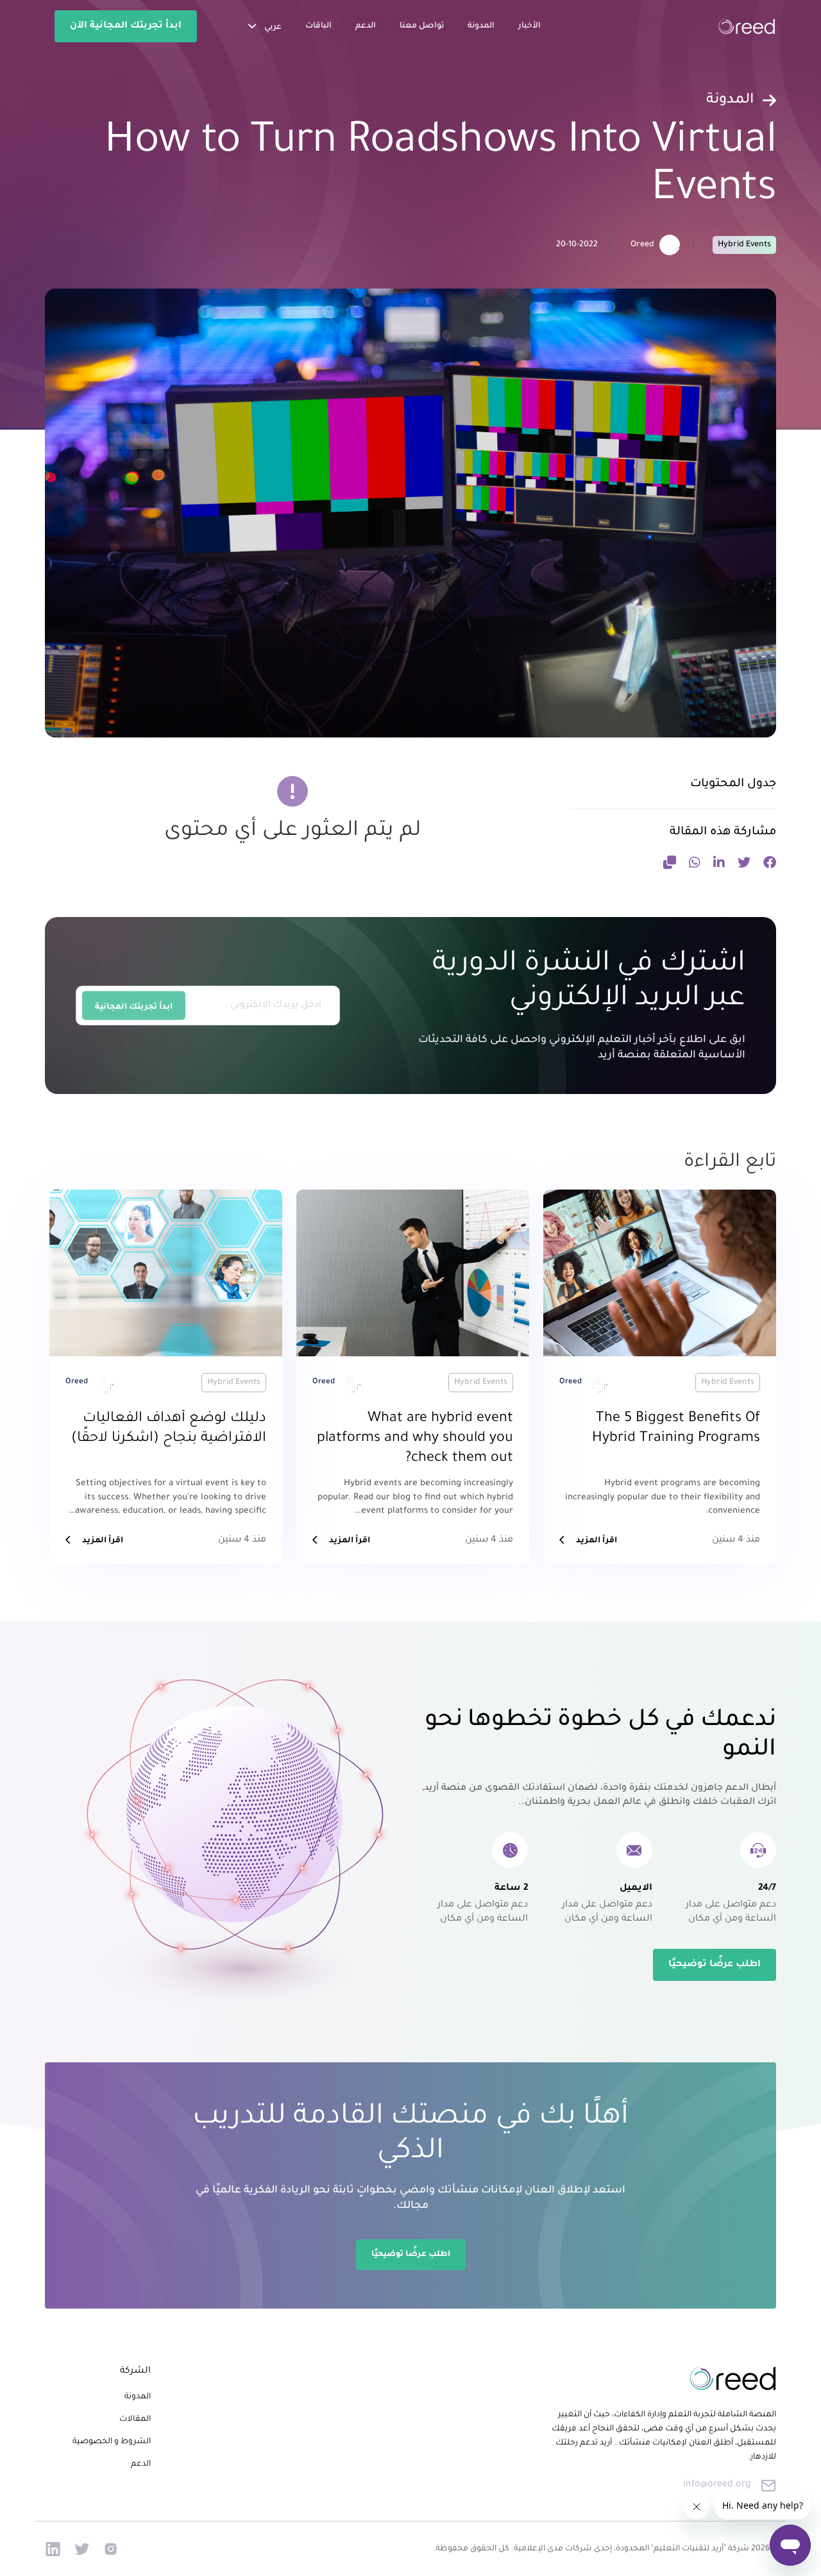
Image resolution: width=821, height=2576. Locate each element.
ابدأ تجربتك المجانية (134, 1007)
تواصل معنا (422, 26)
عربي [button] (272, 28)
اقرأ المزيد (597, 1541)
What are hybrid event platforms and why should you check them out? (415, 1439)
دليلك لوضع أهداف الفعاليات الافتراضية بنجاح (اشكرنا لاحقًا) (169, 1429)
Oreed (642, 245)
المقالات (135, 2420)
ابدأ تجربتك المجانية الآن (126, 26)
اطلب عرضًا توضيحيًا (715, 1965)
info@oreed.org (717, 2485)
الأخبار (529, 26)
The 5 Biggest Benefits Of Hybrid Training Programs (676, 1429)
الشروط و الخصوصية (112, 2442)
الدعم (366, 26)
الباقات (318, 26)
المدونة (481, 26)
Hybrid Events (744, 245)
